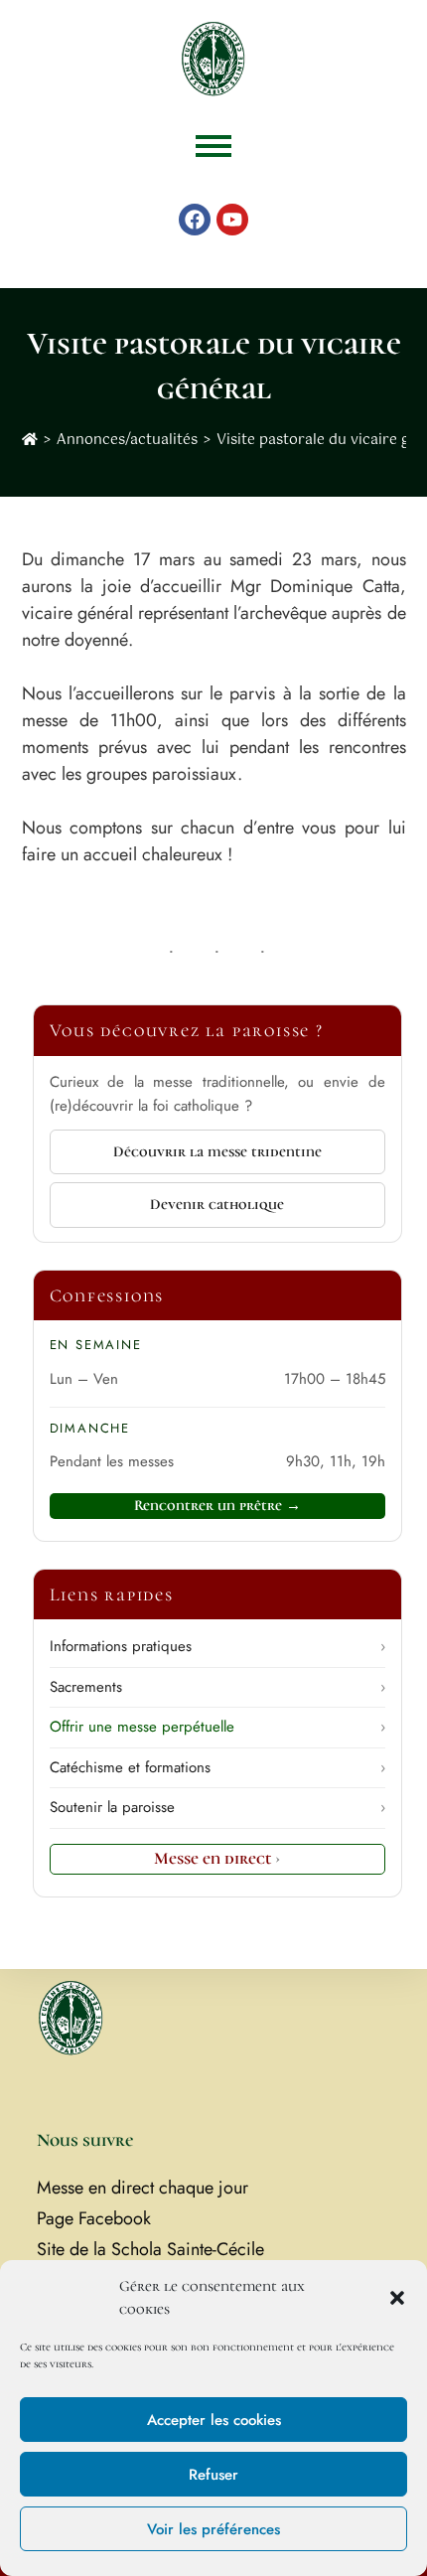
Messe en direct (217, 1858)
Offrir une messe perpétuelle (217, 1727)
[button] (397, 2298)
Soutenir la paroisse (217, 1807)
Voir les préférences (213, 2529)
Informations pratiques (217, 1646)
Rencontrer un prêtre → (217, 1505)
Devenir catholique (217, 1204)
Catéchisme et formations (217, 1767)
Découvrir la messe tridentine (217, 1151)
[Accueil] (30, 440)
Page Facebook (94, 2218)
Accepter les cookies (214, 2420)
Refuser (213, 2475)
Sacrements (217, 1687)
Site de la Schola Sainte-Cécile (150, 2249)
